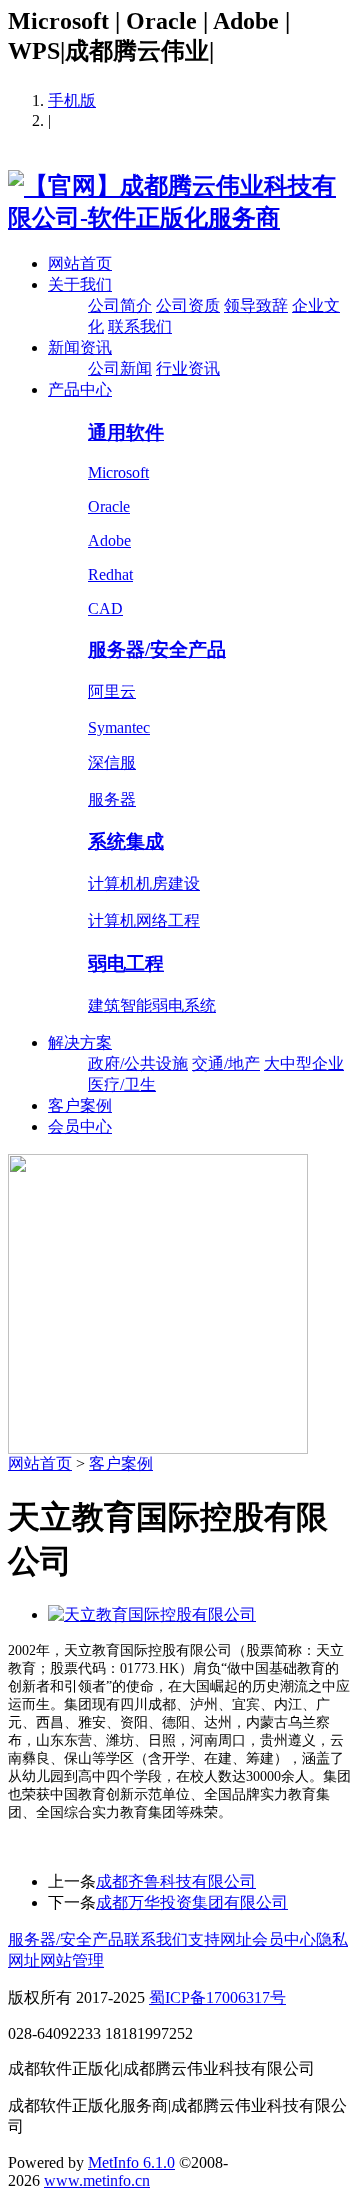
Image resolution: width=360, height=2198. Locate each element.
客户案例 (80, 1105)
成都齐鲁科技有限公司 (176, 1881)
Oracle (109, 506)
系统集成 (126, 841)
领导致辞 (256, 305)
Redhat (110, 574)
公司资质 (188, 305)
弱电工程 (126, 963)
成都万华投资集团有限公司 (192, 1902)
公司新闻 (120, 368)
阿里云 (112, 691)
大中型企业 (304, 1063)
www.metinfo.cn (97, 2180)
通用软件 (126, 432)
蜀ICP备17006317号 (217, 1997)
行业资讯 (188, 368)
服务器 (112, 799)
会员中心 (80, 1126)
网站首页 (80, 263)
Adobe (109, 540)
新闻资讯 (80, 347)
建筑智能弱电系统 (152, 1005)
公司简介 (120, 305)
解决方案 (80, 1042)
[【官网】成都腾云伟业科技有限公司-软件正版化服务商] (180, 218)
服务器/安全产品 (157, 649)
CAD (105, 608)
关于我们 (80, 284)
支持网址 (220, 1939)
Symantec (119, 727)
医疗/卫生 (122, 1084)
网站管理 (72, 1960)
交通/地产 (226, 1063)
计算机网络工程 (144, 920)
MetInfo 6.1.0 (131, 2162)
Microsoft (118, 472)
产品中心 (80, 389)
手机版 (72, 100)
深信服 (112, 762)
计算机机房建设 (144, 883)
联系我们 (140, 326)
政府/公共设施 (138, 1063)
